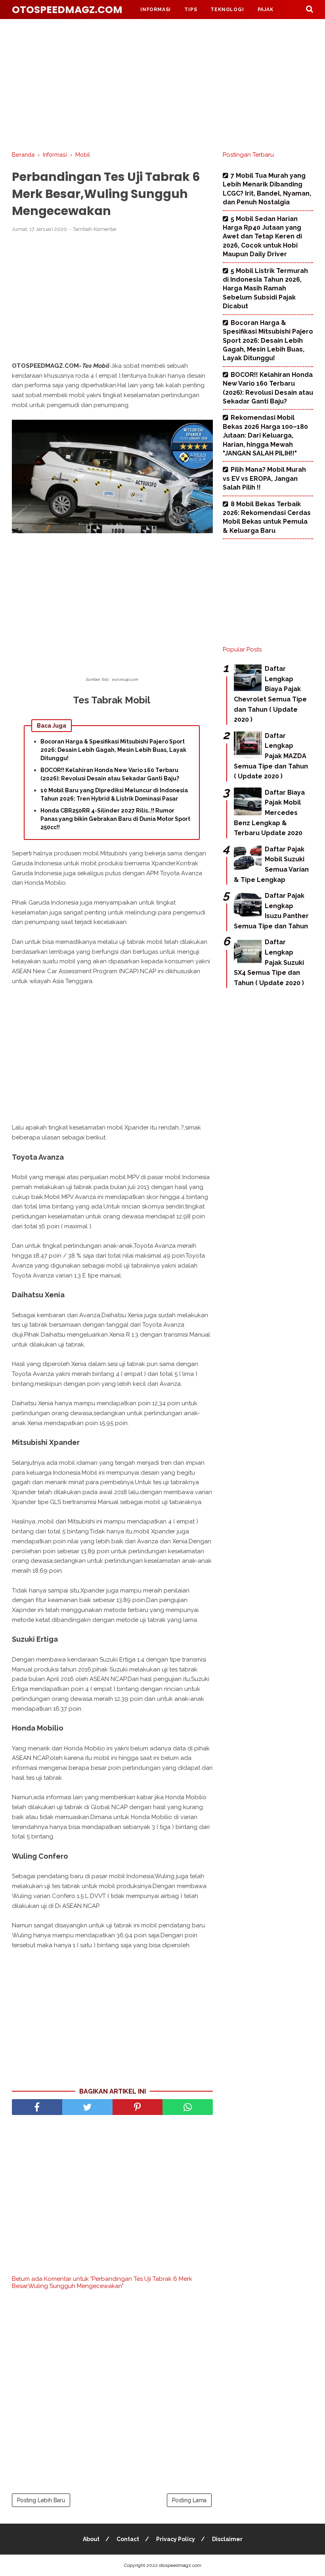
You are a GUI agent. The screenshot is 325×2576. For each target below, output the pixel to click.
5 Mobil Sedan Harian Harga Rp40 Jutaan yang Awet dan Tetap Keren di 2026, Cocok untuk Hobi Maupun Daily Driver (262, 237)
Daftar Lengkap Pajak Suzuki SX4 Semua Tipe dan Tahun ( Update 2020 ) (269, 962)
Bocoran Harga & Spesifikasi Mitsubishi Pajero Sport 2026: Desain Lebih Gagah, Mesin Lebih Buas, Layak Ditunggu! (113, 750)
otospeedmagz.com (67, 10)
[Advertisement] (162, 83)
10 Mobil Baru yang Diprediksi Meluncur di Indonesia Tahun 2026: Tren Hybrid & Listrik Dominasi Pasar (114, 794)
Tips (191, 10)
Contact (128, 2539)
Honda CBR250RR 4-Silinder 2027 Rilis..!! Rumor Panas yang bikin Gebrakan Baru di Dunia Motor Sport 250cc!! (115, 819)
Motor (189, 29)
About (91, 2539)
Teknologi (227, 10)
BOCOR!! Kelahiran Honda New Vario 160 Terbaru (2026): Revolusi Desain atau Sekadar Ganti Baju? (110, 774)
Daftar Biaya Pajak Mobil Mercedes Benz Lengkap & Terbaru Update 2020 (269, 813)
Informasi (156, 10)
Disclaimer (227, 2539)
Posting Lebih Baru (41, 2500)
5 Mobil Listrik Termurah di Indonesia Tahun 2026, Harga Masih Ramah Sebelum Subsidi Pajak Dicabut (265, 289)
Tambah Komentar (95, 229)
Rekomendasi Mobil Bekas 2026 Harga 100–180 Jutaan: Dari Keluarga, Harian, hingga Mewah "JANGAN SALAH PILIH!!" (265, 435)
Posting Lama (189, 2500)
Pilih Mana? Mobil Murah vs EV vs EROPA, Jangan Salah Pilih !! (264, 478)
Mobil (149, 29)
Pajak (266, 10)
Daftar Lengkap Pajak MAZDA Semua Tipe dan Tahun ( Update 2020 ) (271, 756)
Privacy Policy (176, 2539)
